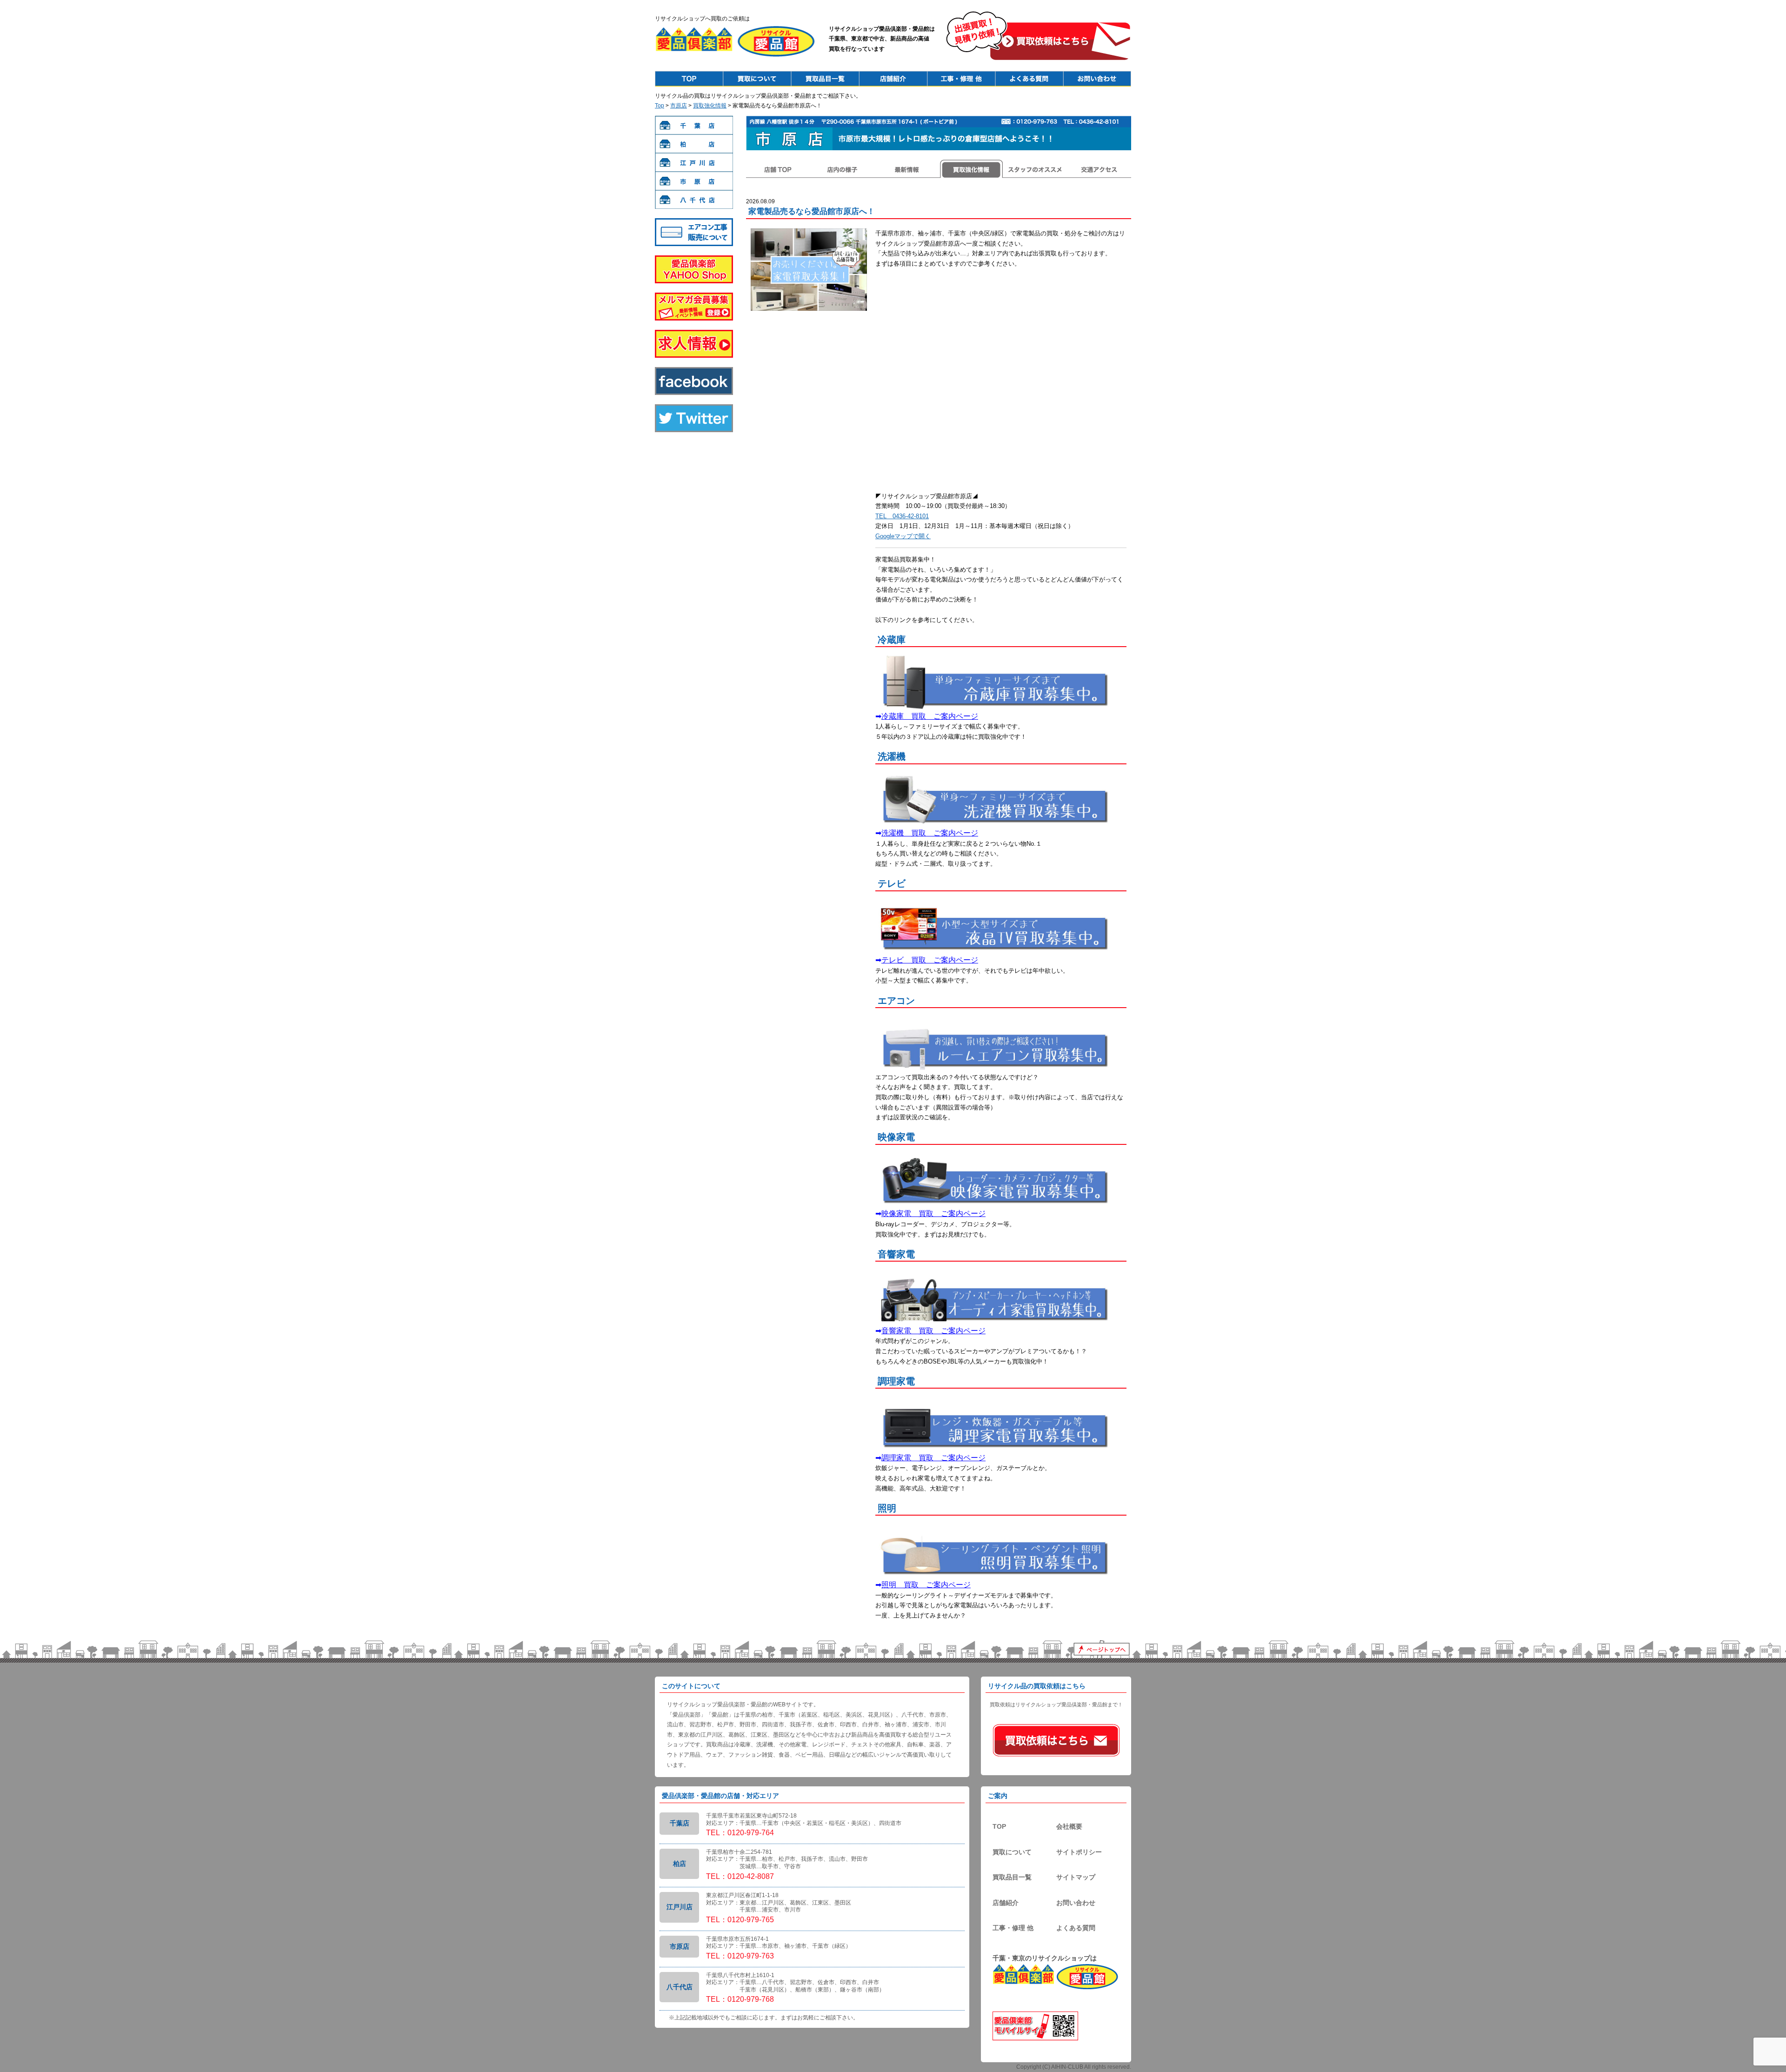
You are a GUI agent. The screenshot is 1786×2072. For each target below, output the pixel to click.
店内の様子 (842, 169)
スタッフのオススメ (1035, 169)
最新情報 (906, 169)
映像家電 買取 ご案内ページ (933, 1213)
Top (689, 79)
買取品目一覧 (1012, 1877)
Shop (893, 79)
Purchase (757, 79)
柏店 (694, 144)
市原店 (679, 106)
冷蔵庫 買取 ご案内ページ (930, 716)
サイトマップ (1076, 1877)
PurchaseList (825, 79)
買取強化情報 (710, 106)
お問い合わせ (1076, 1903)
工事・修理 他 (1013, 1928)
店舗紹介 (1006, 1903)
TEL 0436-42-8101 (902, 516)
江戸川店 (694, 162)
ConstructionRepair (961, 79)
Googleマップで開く (903, 536)
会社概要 (1069, 1826)
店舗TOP (778, 169)
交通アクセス (1099, 169)
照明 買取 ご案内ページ (926, 1585)
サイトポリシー (1079, 1852)
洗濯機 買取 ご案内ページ (930, 833)
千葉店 (694, 125)
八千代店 (694, 200)
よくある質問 (1076, 1928)
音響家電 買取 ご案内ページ (933, 1331)
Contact (1097, 79)
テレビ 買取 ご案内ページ (930, 960)
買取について (1012, 1852)
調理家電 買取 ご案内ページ (933, 1458)
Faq (1029, 79)
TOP (999, 1826)
